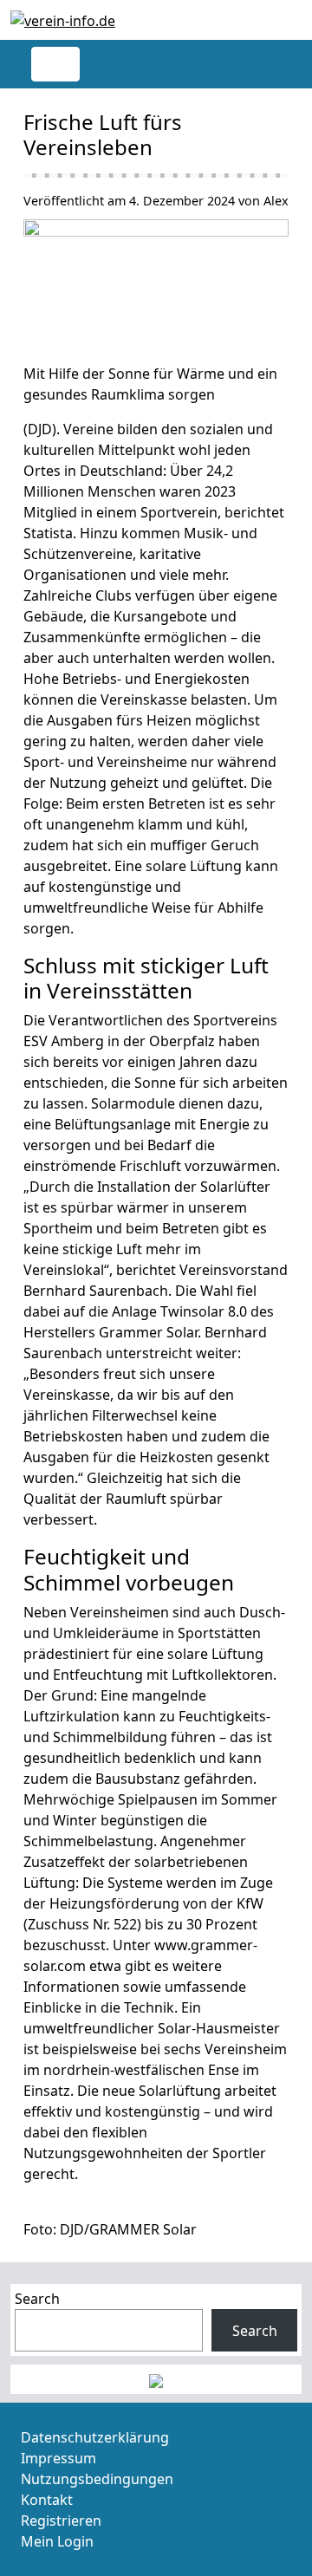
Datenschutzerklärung (95, 2437)
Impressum (58, 2458)
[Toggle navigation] (55, 64)
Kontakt (47, 2500)
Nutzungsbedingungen (97, 2479)
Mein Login (57, 2541)
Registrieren (61, 2521)
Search (37, 2299)
